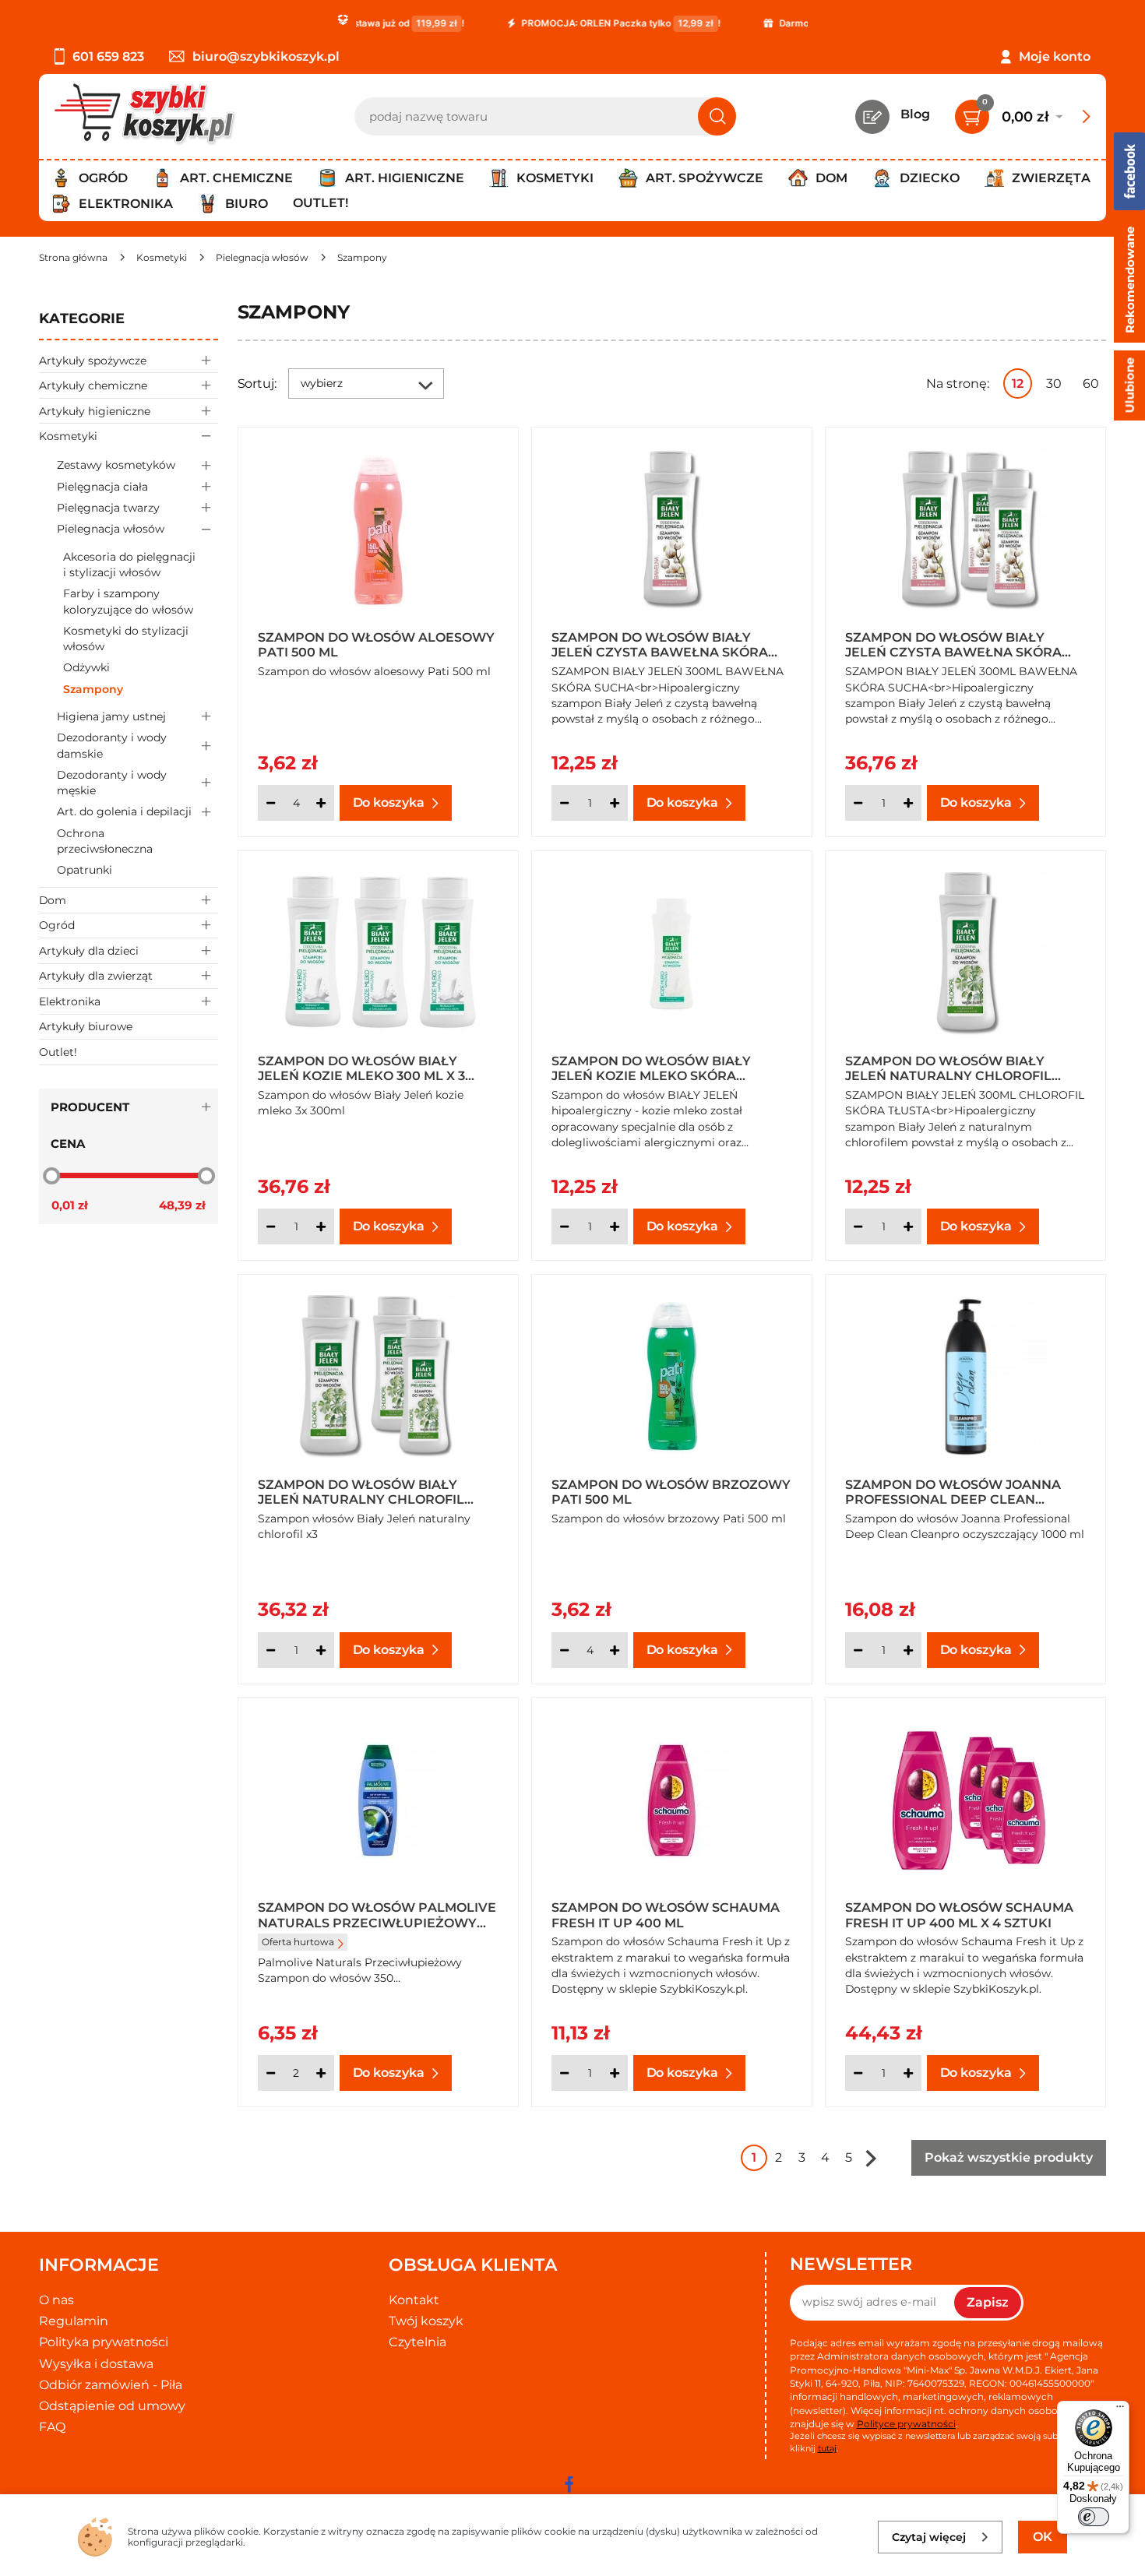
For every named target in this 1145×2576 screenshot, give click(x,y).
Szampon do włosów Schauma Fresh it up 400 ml (666, 1914)
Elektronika (70, 1001)
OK (1043, 2537)
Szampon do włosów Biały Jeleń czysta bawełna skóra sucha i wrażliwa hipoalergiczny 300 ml (660, 644)
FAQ (52, 2427)
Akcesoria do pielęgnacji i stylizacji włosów (129, 565)
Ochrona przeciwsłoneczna (105, 841)
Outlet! (321, 203)
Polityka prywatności (104, 2342)
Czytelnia (417, 2342)
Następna (871, 2158)
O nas (56, 2300)
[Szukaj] (717, 116)
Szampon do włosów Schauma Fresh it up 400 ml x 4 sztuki (959, 1914)
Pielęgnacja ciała (102, 487)
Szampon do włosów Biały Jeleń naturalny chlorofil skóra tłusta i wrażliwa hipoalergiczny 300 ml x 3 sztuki (361, 1491)
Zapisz (988, 2302)
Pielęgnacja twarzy (108, 508)
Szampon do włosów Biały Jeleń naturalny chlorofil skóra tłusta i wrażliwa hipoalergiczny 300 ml (948, 1068)
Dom (53, 900)
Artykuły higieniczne (95, 411)
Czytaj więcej (929, 2537)
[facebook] (569, 2484)
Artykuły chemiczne (93, 385)
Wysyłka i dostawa (96, 2364)
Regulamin (74, 2321)
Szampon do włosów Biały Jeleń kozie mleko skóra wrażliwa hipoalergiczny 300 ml (664, 1068)
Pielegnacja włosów (111, 529)
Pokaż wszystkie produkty (1009, 2157)
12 (1018, 384)
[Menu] (1120, 2410)
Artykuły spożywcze (93, 361)
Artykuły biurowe (86, 1026)
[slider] (51, 1176)
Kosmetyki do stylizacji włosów (126, 639)
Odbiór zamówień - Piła (111, 2385)
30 (1054, 384)
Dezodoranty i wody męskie (112, 783)
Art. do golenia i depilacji (124, 811)
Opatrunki (85, 870)
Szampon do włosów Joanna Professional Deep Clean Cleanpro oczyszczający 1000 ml (957, 1491)
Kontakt (414, 2300)
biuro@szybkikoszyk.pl (266, 56)
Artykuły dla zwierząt (96, 976)
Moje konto (1055, 56)
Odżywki (86, 667)
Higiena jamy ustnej (111, 716)
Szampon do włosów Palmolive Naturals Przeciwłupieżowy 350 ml (377, 1914)
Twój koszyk (426, 2321)
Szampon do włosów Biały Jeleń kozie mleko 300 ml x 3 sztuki (361, 1068)
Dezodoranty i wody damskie (112, 745)
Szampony (93, 689)
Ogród (57, 925)
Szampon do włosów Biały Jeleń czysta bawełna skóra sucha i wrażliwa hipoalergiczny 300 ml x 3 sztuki (953, 644)
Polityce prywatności (906, 2424)
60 (1091, 384)
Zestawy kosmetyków (116, 465)
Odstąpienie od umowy (112, 2406)
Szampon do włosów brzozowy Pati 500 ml (671, 1491)
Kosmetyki (68, 436)
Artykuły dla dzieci (89, 951)
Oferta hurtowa (298, 1942)
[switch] (1094, 2517)
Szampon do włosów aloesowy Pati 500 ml (376, 644)
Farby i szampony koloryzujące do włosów (128, 601)
